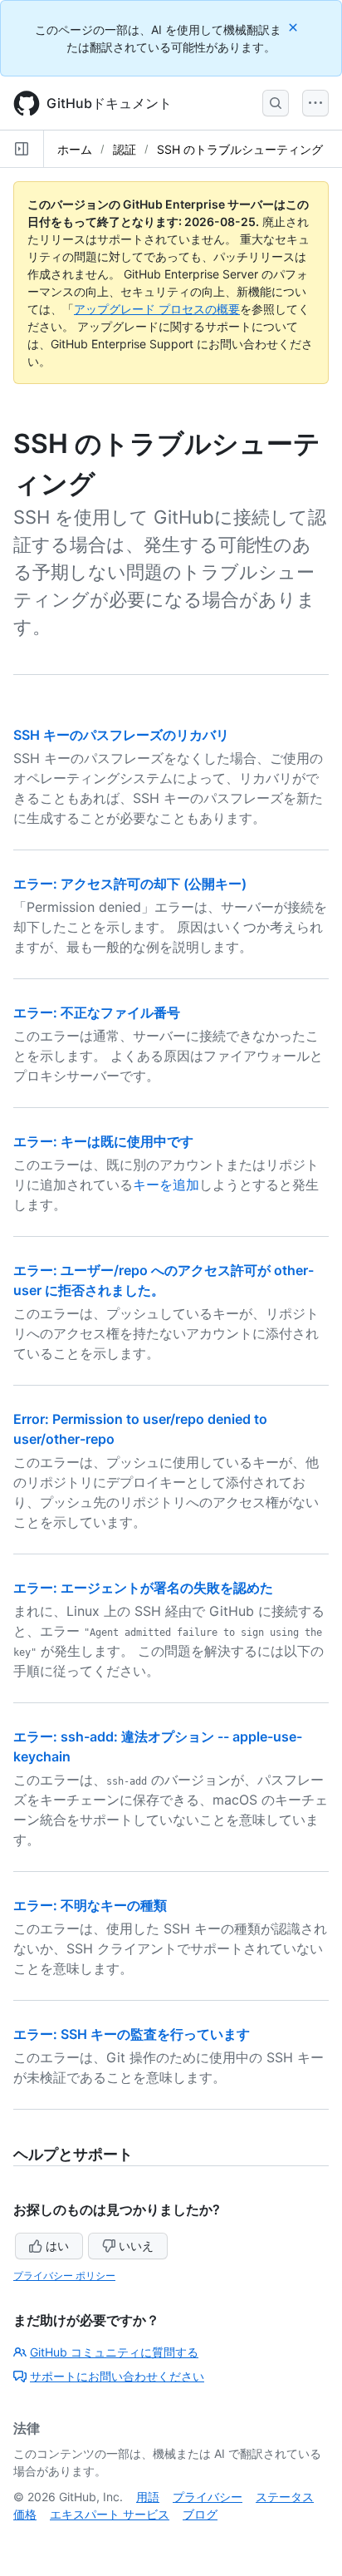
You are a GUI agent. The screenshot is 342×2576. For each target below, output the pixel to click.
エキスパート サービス (110, 2514)
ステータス (285, 2497)
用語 (148, 2497)
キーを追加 (166, 1185)
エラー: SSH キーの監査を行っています (132, 2034)
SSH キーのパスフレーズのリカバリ (121, 735)
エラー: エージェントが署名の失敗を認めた (143, 1588)
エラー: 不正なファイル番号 (97, 1012)
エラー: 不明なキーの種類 (90, 1905)
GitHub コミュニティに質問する (114, 2352)
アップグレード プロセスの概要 (157, 309)
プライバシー (208, 2497)
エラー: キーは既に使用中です (103, 1141)
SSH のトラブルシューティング (240, 149)
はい (57, 2246)
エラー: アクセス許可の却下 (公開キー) (130, 884)
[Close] (295, 27)
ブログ (200, 2514)
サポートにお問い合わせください (117, 2376)
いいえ (136, 2246)
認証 (125, 149)
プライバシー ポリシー (64, 2276)
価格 (25, 2514)
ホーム (75, 149)
